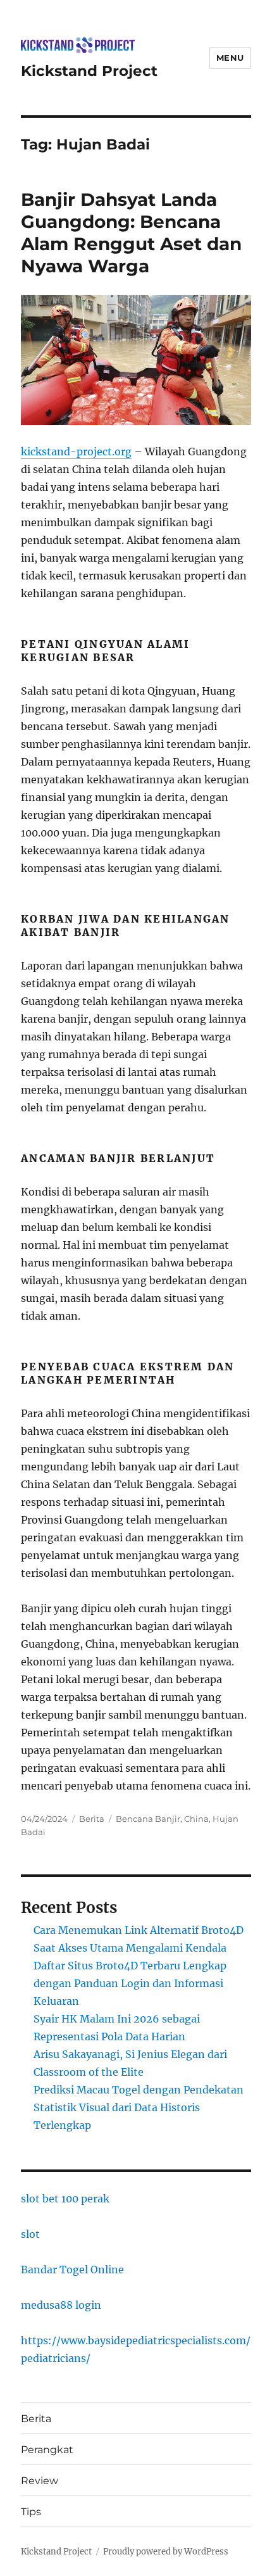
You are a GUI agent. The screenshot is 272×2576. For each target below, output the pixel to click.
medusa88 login (61, 2305)
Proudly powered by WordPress (166, 2552)
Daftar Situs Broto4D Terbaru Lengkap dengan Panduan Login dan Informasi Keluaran (130, 1983)
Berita (92, 1819)
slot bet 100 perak (65, 2199)
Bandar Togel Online (72, 2270)
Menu (230, 58)
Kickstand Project (89, 71)
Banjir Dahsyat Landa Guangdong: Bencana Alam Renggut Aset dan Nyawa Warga (131, 233)
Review (40, 2481)
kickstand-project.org (76, 451)
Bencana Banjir (148, 1819)
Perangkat (47, 2450)
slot (30, 2234)
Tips (31, 2512)
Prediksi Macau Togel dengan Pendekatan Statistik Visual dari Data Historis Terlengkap (139, 2107)
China (196, 1819)
